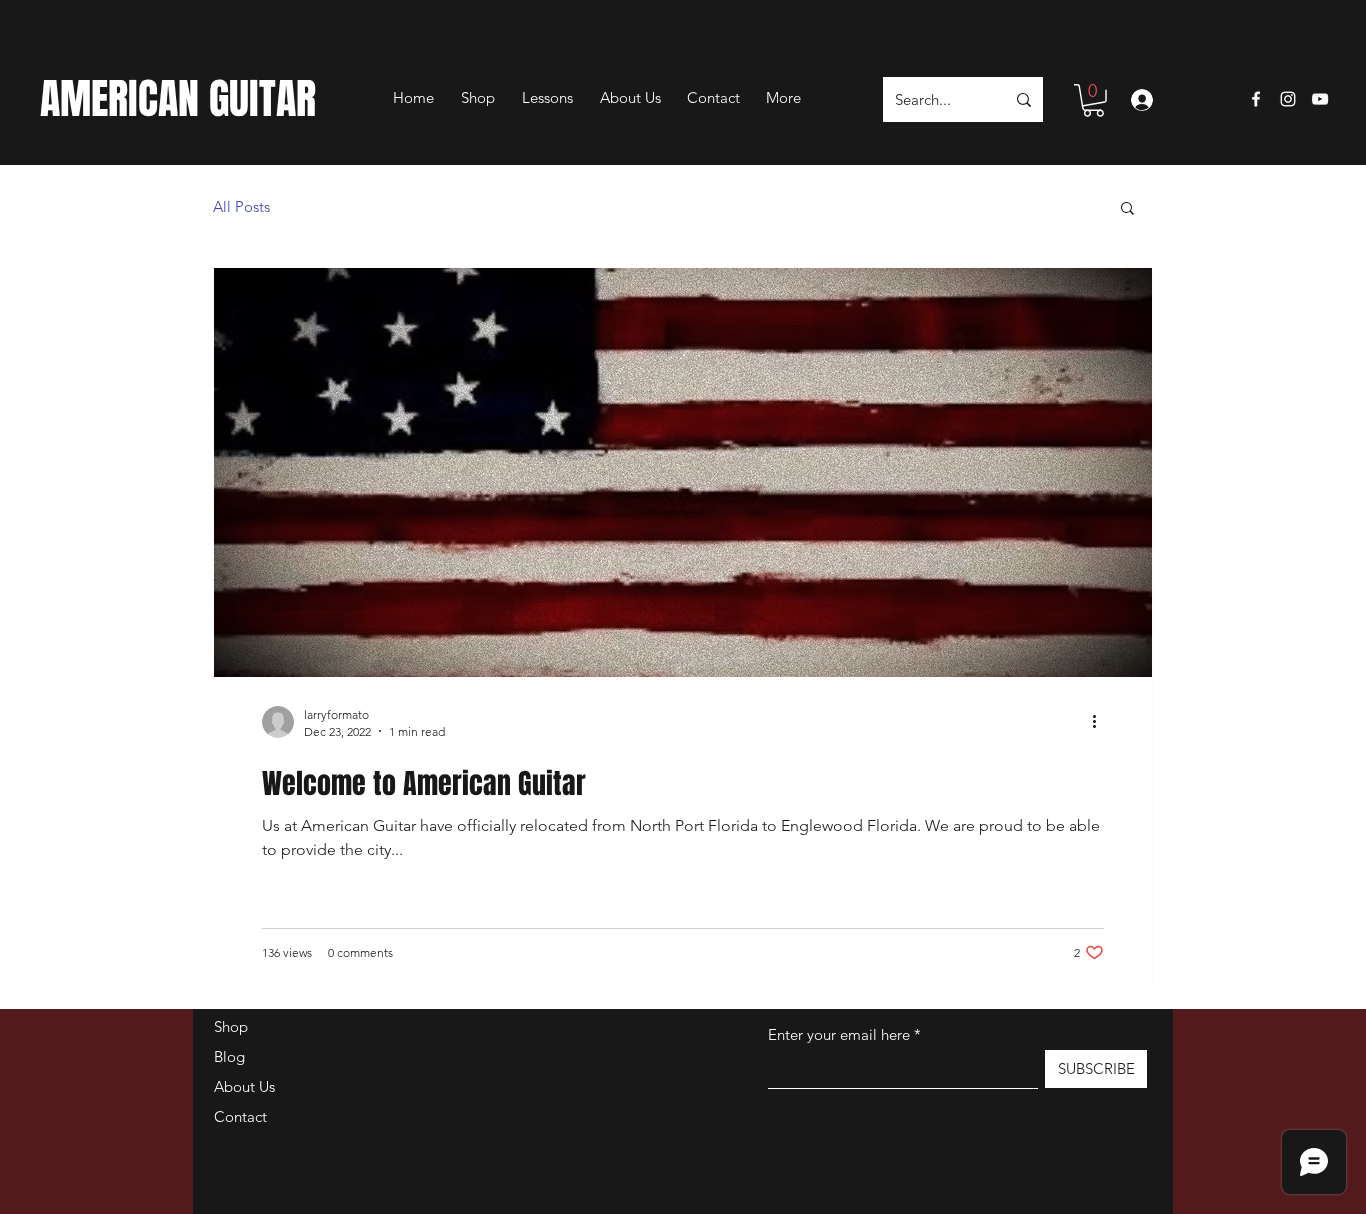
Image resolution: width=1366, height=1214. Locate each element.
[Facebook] (1256, 99)
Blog (229, 1056)
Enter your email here (839, 1034)
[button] (1263, 75)
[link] (1093, 100)
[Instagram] (1288, 99)
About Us (244, 1086)
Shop (231, 1026)
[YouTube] (1320, 99)
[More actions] (1101, 722)
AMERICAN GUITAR (178, 99)
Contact (240, 1116)
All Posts (241, 206)
